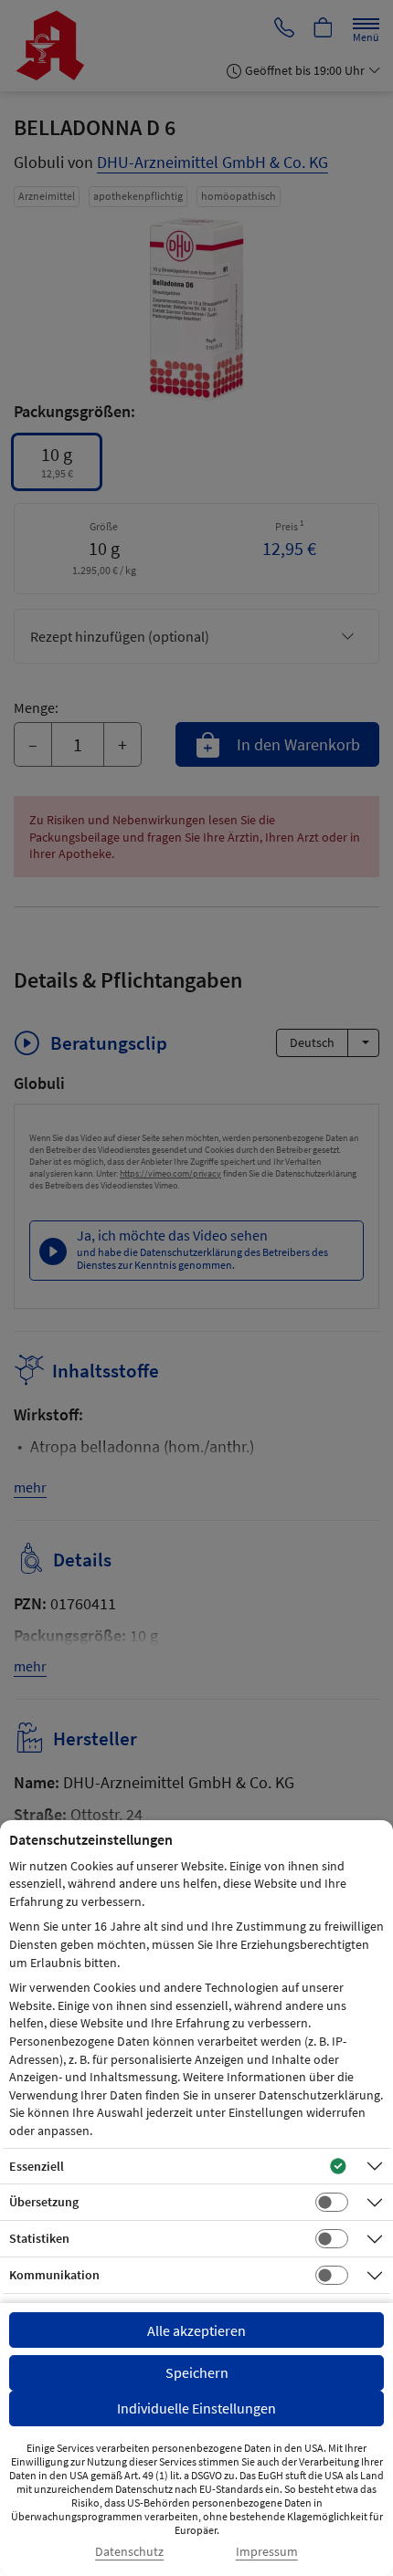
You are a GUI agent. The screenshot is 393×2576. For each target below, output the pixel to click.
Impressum (267, 2552)
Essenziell (37, 2166)
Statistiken (39, 2238)
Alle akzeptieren (196, 2330)
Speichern (197, 2372)
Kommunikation (54, 2275)
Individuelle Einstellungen (196, 2408)
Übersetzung (44, 2202)
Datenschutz (129, 2552)
